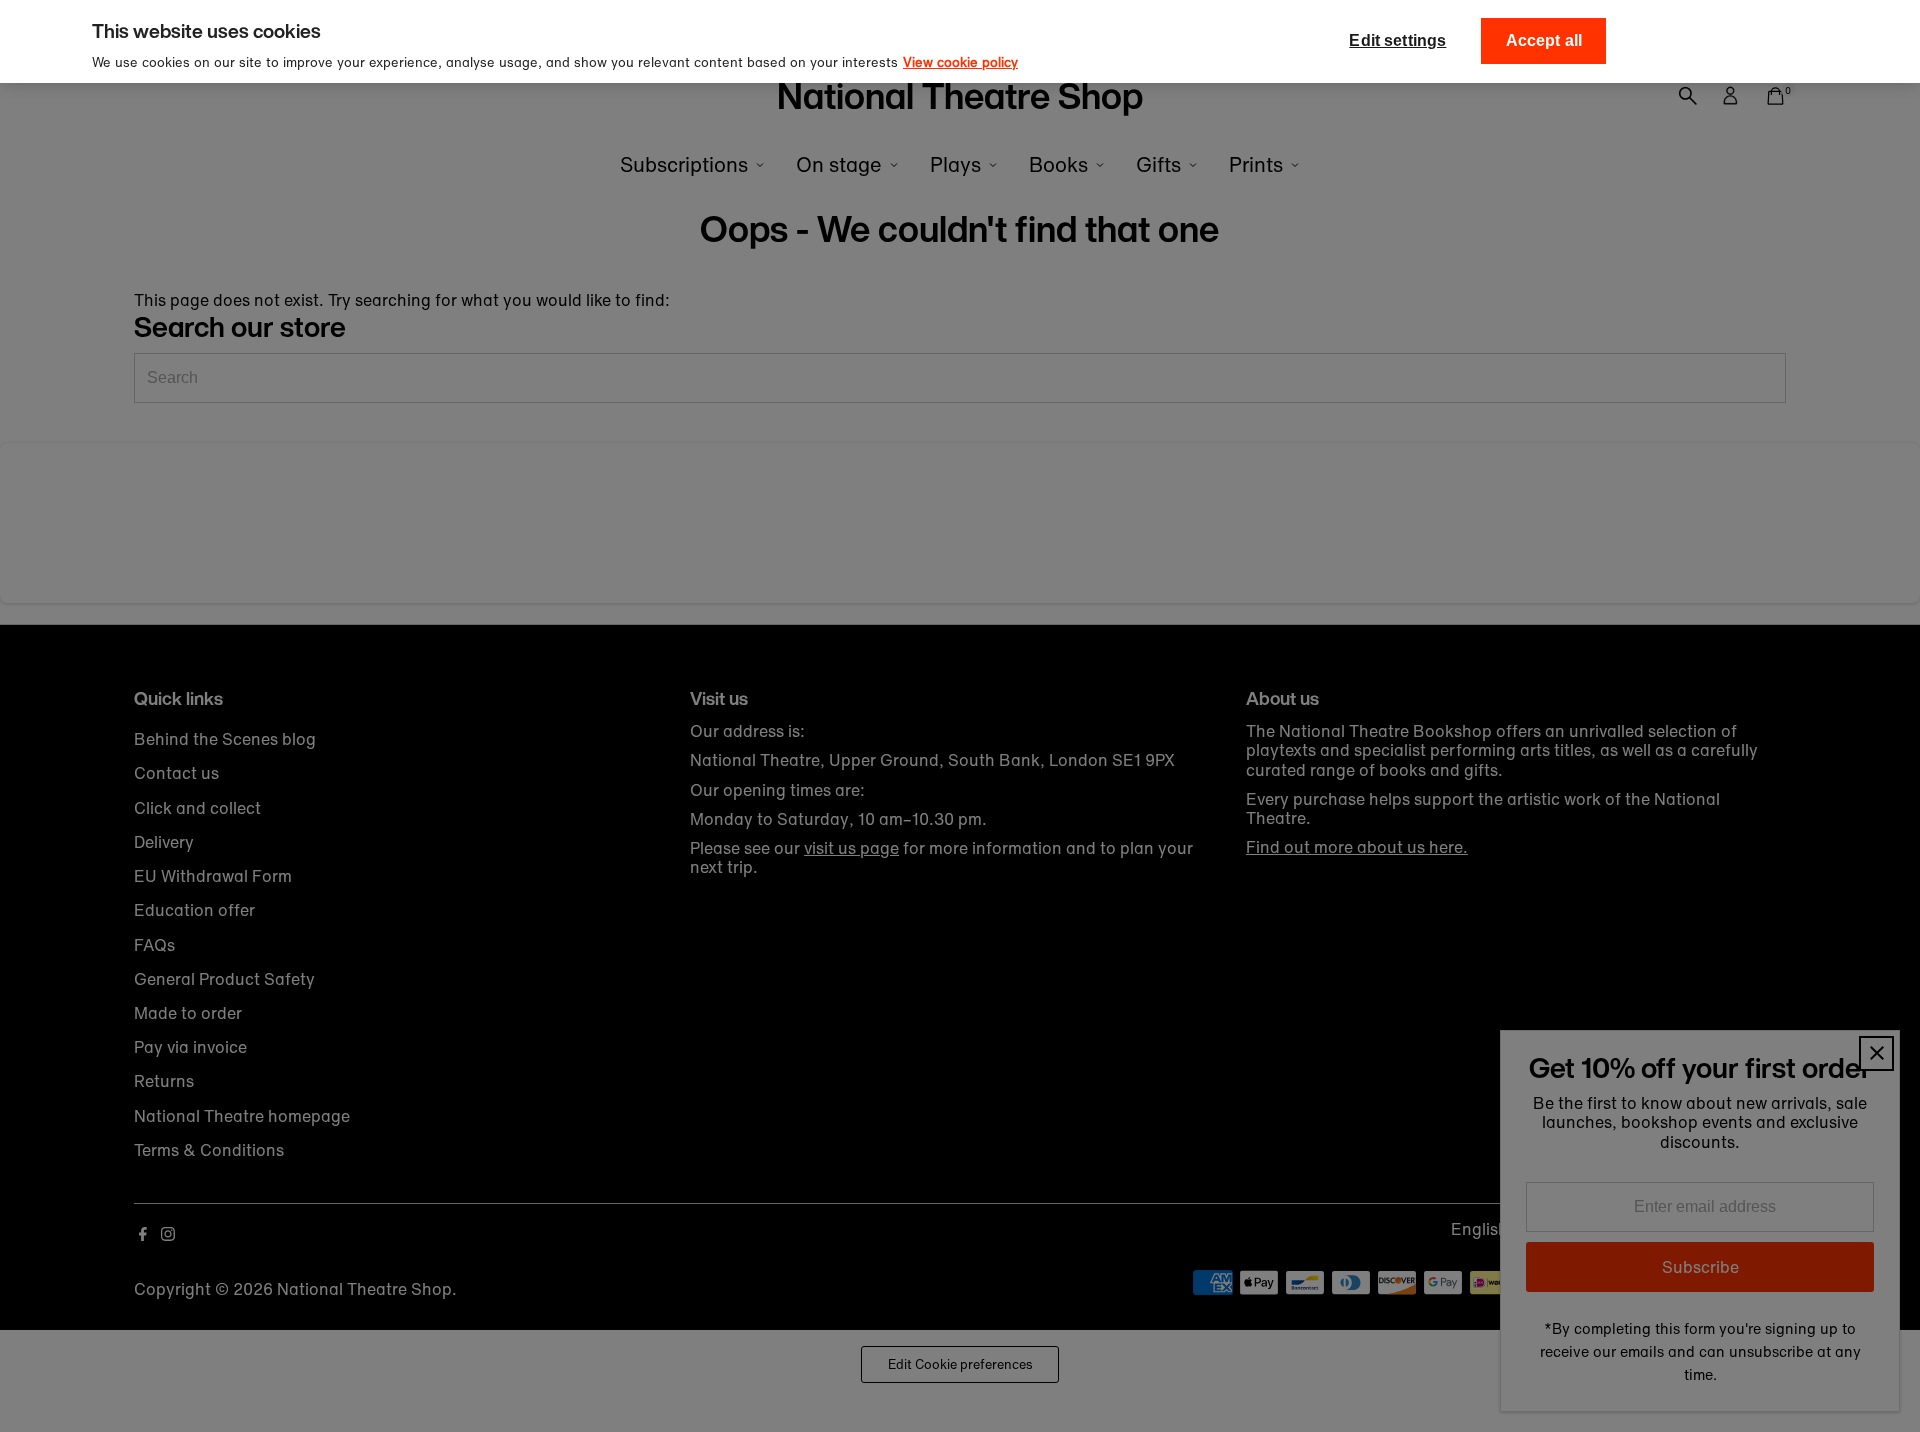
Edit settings (1397, 40)
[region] (960, 41)
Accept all (1544, 40)
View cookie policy (960, 62)
